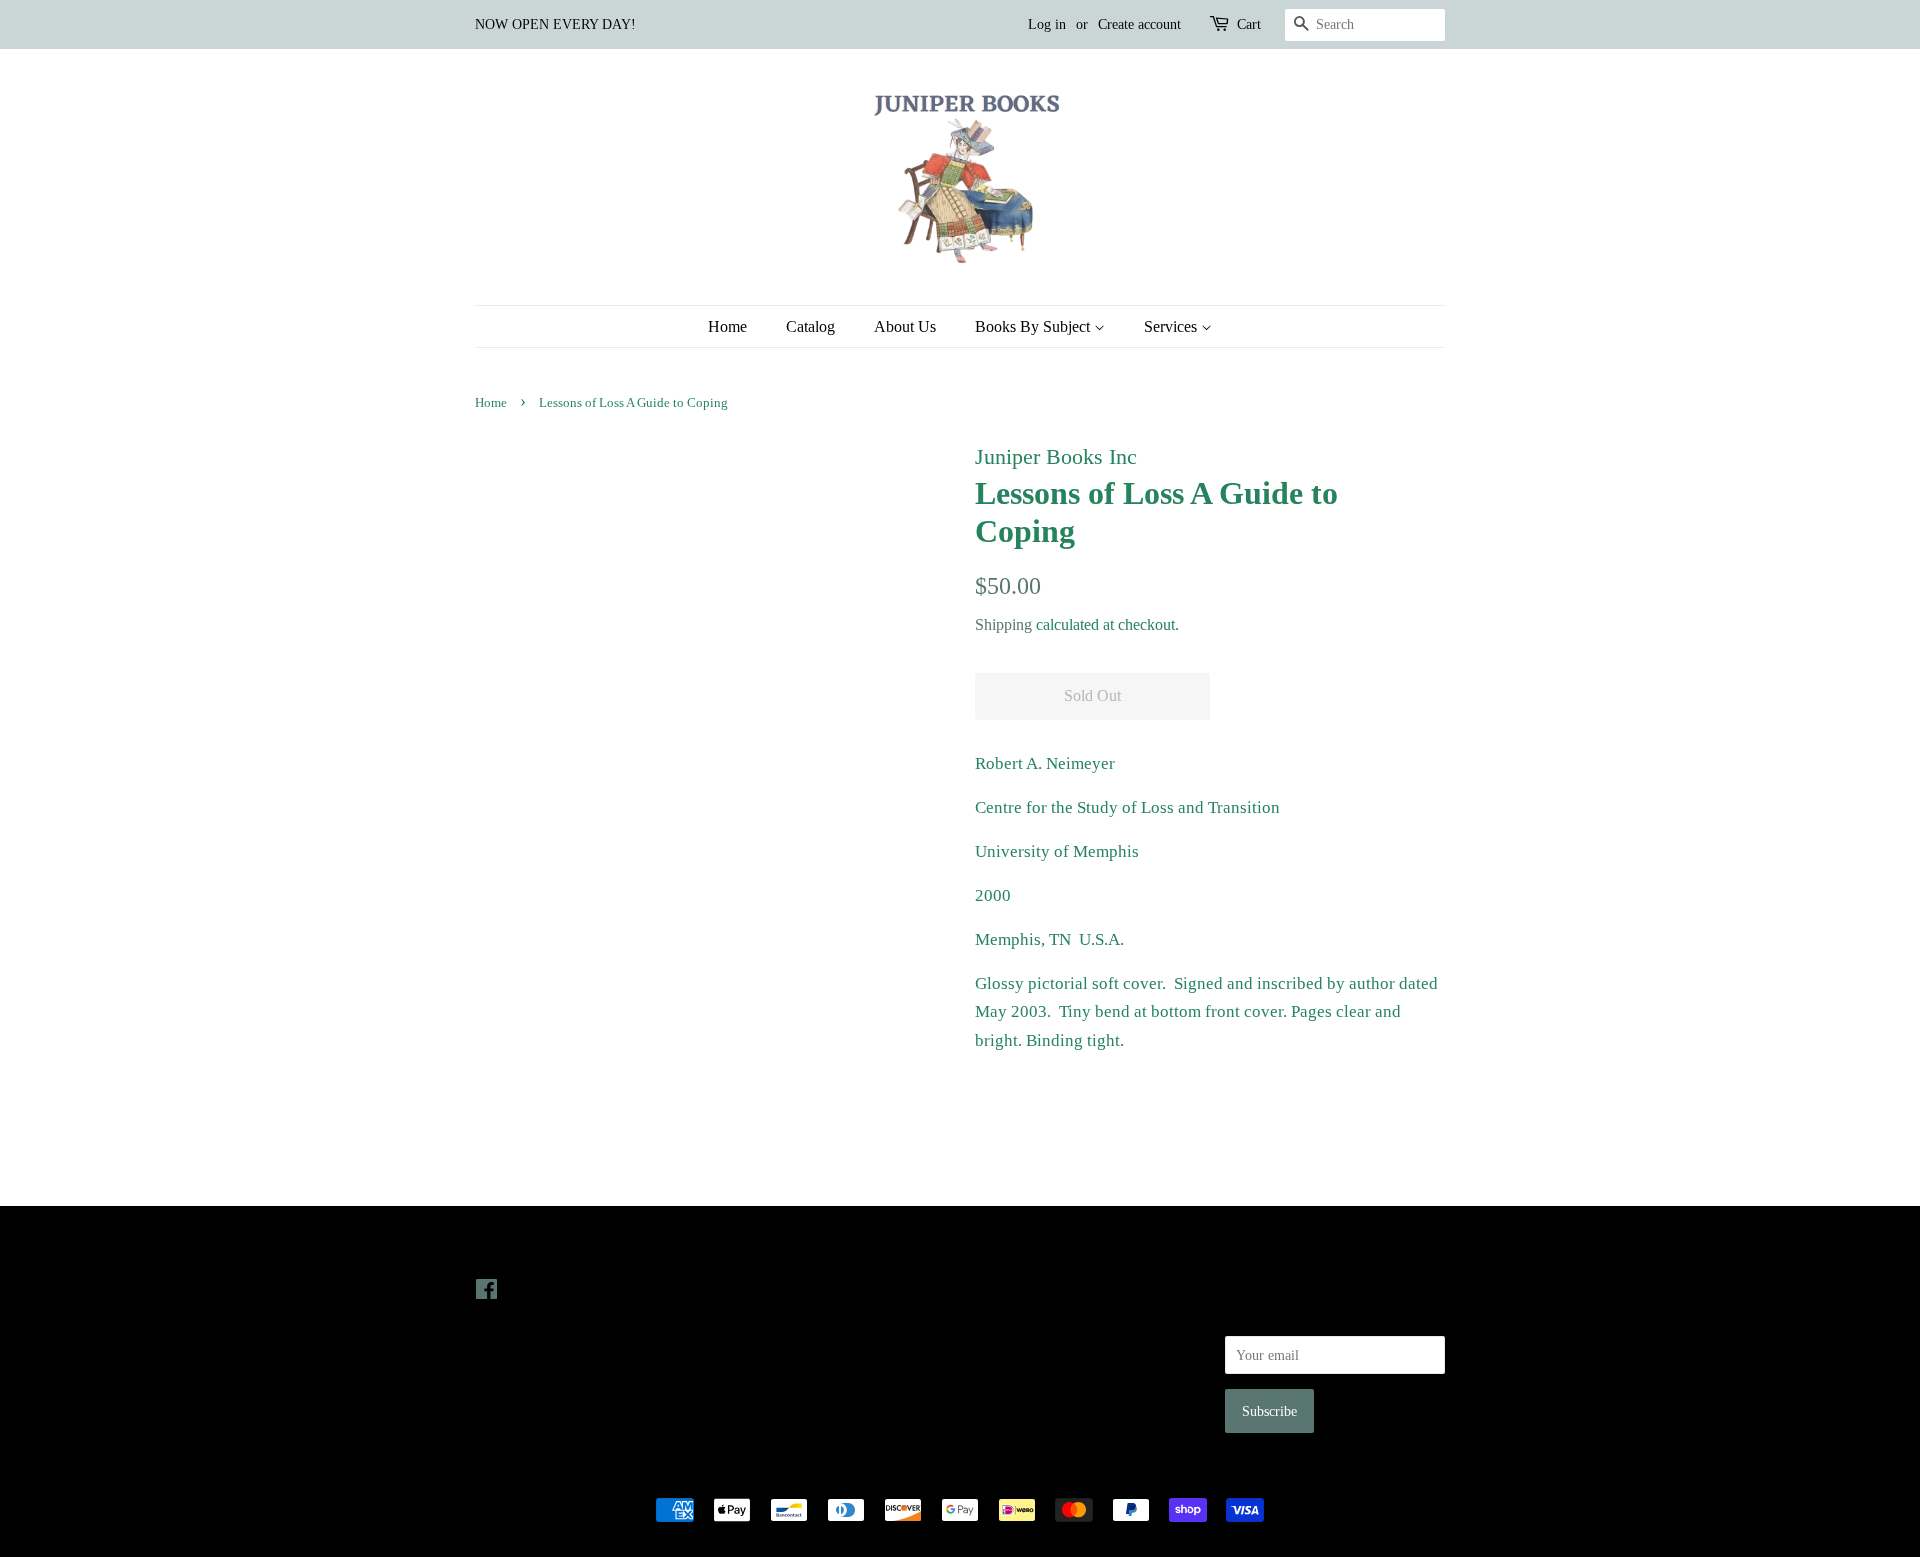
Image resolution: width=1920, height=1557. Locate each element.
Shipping (1003, 624)
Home (727, 326)
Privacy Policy (1016, 1317)
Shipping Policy (1020, 1401)
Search (994, 1289)
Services (1172, 326)
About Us (905, 326)
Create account (1139, 24)
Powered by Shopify (1071, 1476)
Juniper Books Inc (954, 1476)
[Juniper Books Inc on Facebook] (486, 1293)
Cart (1249, 24)
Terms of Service (1023, 1373)
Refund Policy (1015, 1345)
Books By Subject (1034, 326)
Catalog (810, 326)
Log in (1047, 24)
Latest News (766, 1248)
